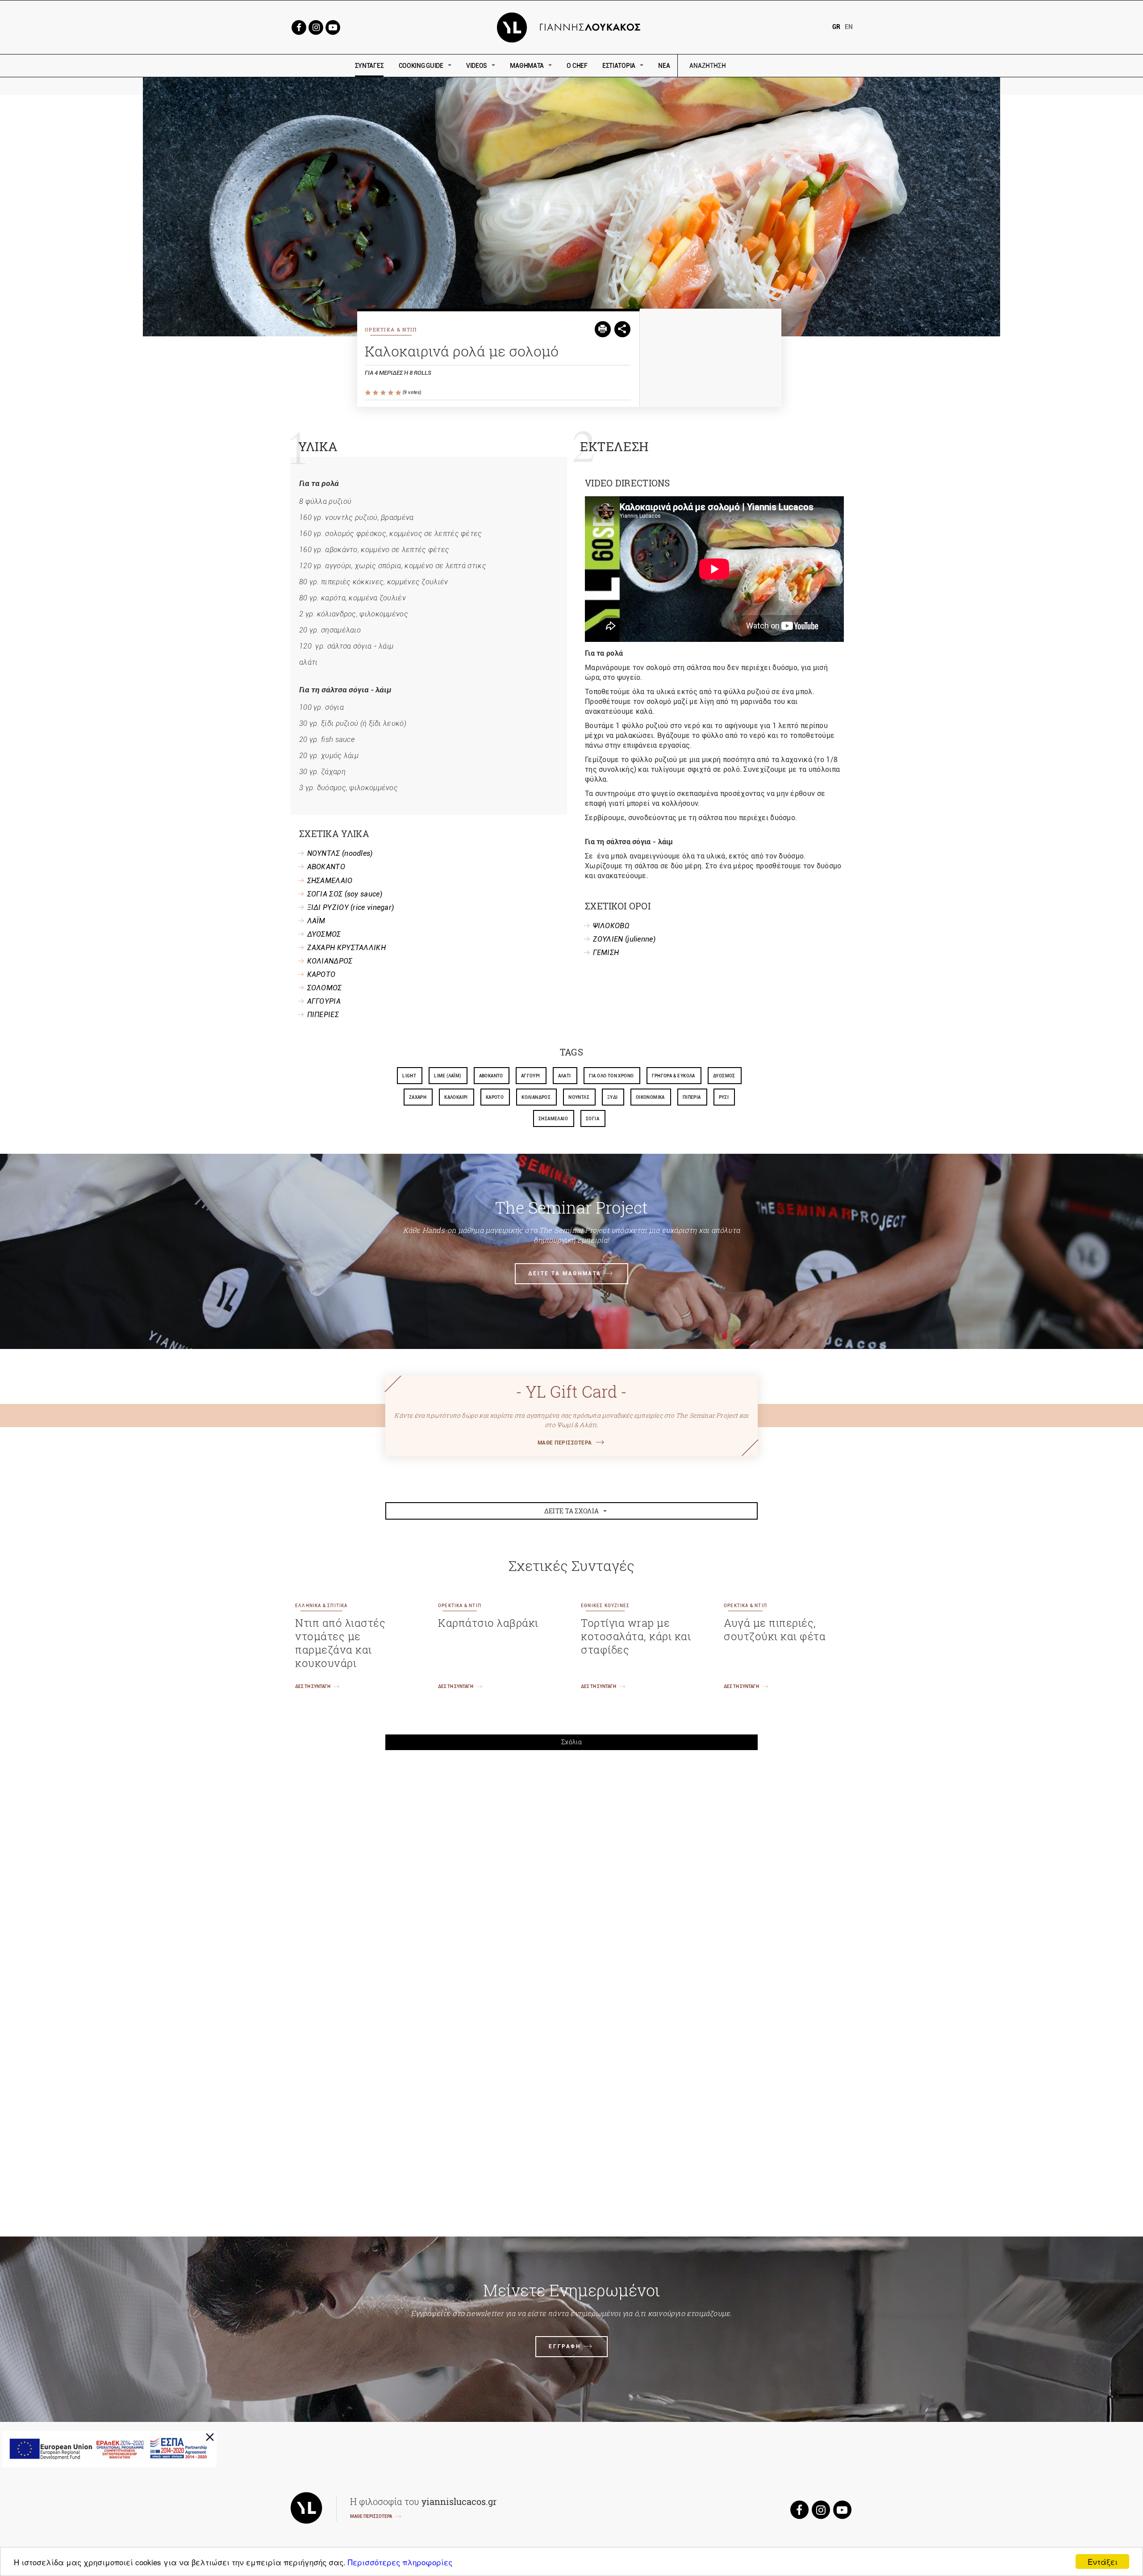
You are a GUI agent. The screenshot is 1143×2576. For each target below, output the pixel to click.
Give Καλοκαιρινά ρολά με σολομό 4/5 (391, 393)
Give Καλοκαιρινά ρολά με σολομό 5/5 (399, 393)
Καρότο (495, 1097)
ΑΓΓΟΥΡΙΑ (324, 1001)
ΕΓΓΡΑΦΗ (565, 2346)
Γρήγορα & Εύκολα (674, 1076)
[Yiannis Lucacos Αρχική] (572, 27)
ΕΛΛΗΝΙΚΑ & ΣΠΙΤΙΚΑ (321, 1606)
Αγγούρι (531, 1076)
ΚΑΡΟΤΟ (321, 974)
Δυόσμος (724, 1076)
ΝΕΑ (664, 66)
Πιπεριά (692, 1097)
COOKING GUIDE (421, 66)
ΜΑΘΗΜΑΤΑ (527, 66)
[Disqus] (571, 1881)
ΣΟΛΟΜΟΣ (325, 988)
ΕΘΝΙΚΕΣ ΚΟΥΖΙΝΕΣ (605, 1606)
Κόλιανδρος (536, 1097)
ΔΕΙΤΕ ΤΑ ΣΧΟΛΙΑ (572, 1511)
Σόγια (592, 1119)
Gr (836, 27)
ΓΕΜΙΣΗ (606, 953)
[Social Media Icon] (299, 27)
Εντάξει (1103, 2561)
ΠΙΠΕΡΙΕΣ (323, 1015)
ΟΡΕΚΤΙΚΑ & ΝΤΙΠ (391, 329)
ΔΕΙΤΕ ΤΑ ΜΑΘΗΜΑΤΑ (565, 1273)
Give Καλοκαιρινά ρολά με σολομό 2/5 (376, 393)
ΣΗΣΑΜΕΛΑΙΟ (330, 881)
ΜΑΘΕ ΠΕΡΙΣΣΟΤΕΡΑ (565, 1443)
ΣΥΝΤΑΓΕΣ (369, 66)
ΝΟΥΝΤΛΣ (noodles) (340, 853)
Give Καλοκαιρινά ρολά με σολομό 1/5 (369, 393)
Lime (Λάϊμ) (447, 1076)
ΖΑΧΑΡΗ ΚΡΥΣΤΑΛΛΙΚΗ (346, 948)
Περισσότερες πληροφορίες (400, 2562)
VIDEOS (477, 66)
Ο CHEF (577, 66)
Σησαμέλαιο (553, 1119)
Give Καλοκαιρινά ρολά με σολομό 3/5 (384, 393)
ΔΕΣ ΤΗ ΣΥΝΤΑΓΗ (313, 1686)
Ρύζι (724, 1097)
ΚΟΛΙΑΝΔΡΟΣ (330, 961)
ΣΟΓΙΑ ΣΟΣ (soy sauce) (345, 894)
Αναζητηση (771, 66)
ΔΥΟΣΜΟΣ (324, 934)
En (849, 27)
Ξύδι (613, 1097)
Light (409, 1076)
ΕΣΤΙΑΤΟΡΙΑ (619, 66)
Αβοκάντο (491, 1076)
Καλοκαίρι (456, 1097)
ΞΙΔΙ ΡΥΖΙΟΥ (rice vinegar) (351, 907)
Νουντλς (579, 1097)
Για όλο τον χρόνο (611, 1076)
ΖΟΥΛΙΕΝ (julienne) (624, 939)
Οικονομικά (650, 1097)
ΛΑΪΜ (316, 921)
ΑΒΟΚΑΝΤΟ (326, 867)
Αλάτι (565, 1076)
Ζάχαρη (418, 1097)
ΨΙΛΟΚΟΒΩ (611, 926)
